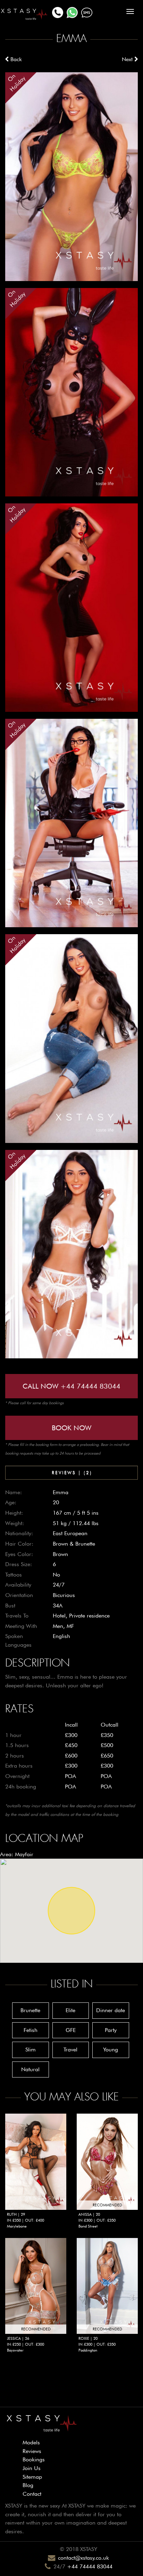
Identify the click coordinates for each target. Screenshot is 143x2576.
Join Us (32, 2468)
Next (128, 59)
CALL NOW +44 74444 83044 (71, 1386)
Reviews (32, 2451)
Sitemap (32, 2477)
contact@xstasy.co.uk (83, 2558)
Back (15, 59)
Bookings (34, 2459)
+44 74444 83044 (90, 2566)
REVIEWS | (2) (72, 1472)
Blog (28, 2485)
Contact (32, 2494)
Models (31, 2442)
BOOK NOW (71, 1428)
